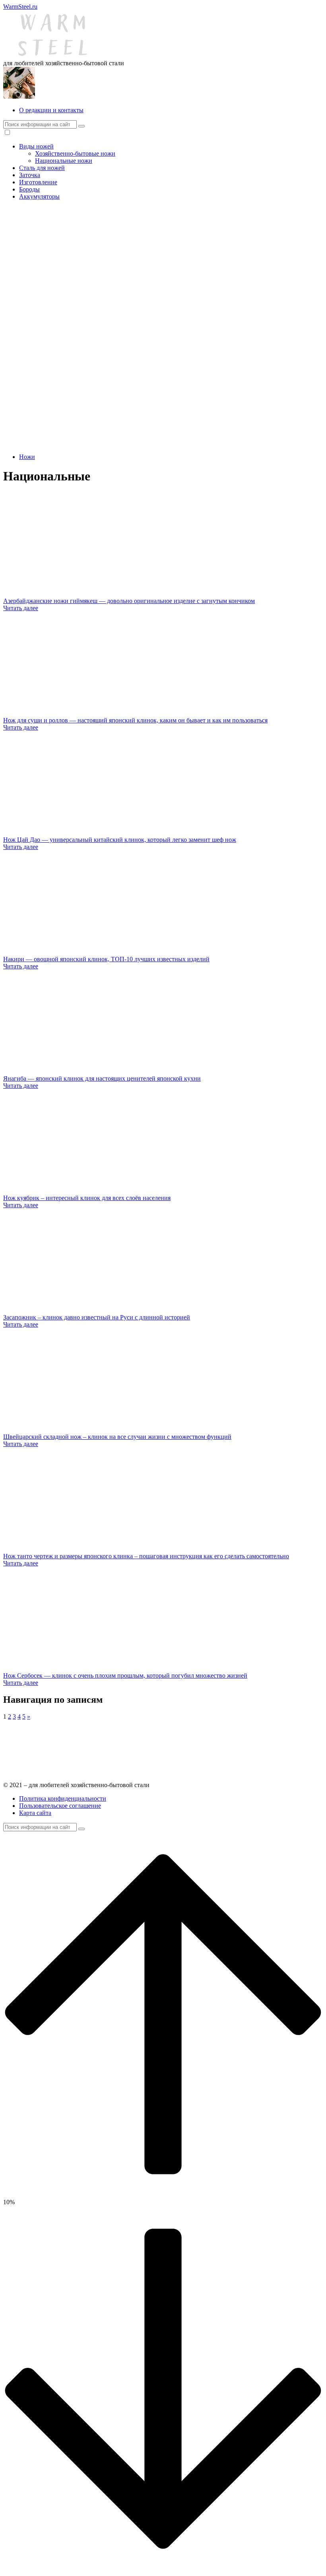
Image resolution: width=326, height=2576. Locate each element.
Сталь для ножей (42, 168)
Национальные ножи (64, 161)
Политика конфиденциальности (63, 1798)
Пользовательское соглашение (60, 1806)
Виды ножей (36, 146)
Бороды (29, 189)
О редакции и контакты (51, 110)
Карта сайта (35, 1813)
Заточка (30, 175)
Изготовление (38, 182)
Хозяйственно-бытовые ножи (75, 153)
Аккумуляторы (39, 196)
